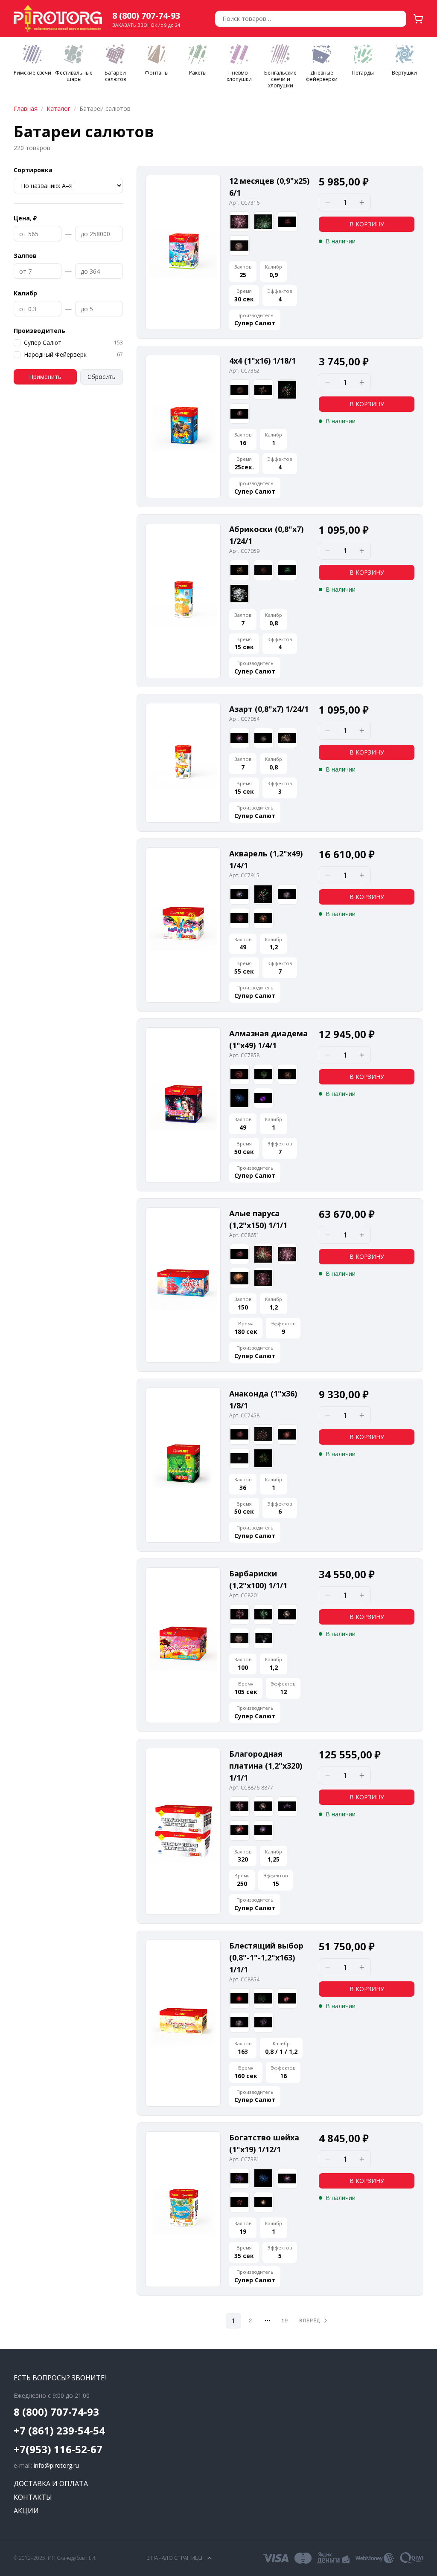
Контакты (33, 2497)
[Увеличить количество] (362, 202)
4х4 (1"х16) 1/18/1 (262, 361)
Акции (26, 2511)
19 (285, 2321)
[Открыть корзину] (418, 19)
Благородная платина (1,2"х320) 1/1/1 (266, 1766)
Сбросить (102, 377)
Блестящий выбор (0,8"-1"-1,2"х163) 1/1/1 (266, 1957)
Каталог (58, 108)
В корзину (367, 224)
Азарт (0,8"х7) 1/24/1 (269, 709)
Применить (45, 377)
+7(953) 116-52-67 (58, 2449)
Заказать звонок (135, 25)
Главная (26, 108)
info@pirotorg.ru (56, 2465)
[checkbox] (17, 343)
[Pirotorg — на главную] (58, 19)
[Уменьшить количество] (328, 202)
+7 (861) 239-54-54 (59, 2431)
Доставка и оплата (51, 2483)
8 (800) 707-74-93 (146, 16)
